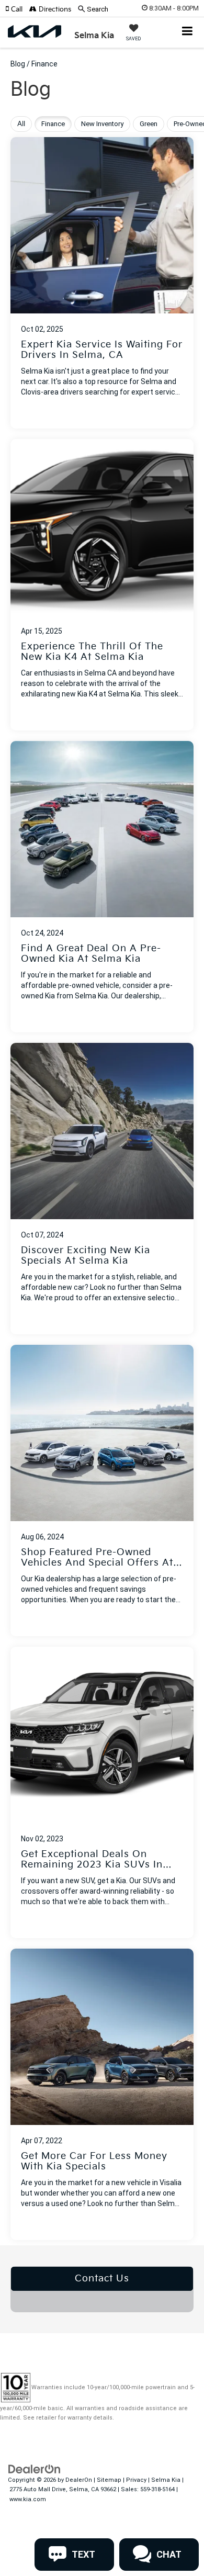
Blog (18, 64)
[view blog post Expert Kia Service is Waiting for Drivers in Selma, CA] (102, 283)
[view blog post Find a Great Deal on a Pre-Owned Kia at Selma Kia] (102, 887)
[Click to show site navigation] (188, 32)
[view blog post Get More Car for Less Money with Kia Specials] (102, 2094)
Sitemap (109, 2480)
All (21, 124)
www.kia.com (28, 2499)
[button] (17, 9)
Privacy (136, 2480)
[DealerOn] (35, 2468)
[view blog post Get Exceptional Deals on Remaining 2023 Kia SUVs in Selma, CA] (102, 1792)
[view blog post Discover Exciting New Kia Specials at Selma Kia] (102, 1189)
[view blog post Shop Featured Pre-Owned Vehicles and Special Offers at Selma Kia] (102, 1491)
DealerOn (79, 2480)
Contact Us (102, 2279)
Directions (54, 9)
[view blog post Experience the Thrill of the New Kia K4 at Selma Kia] (102, 585)
